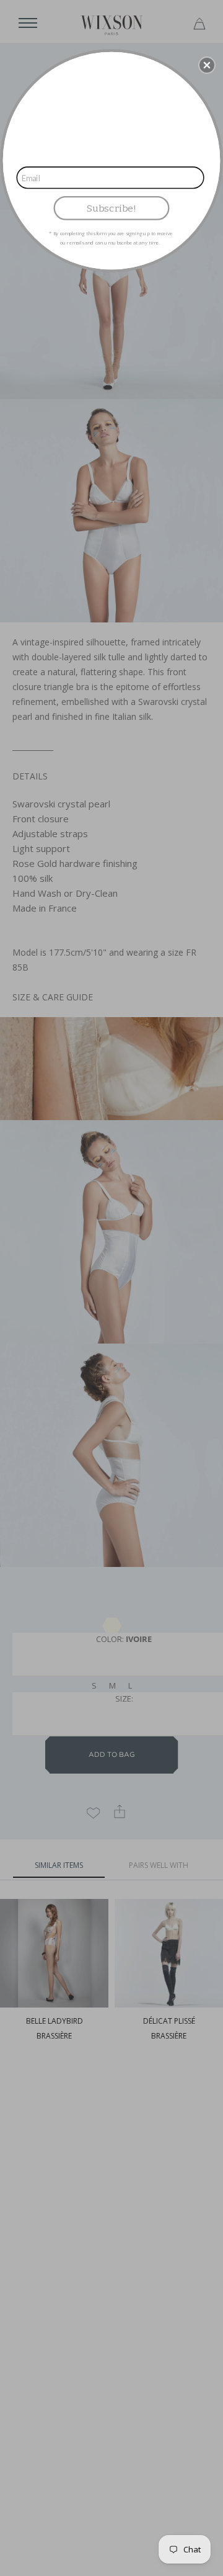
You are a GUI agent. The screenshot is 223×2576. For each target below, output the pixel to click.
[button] (207, 65)
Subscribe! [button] (111, 208)
